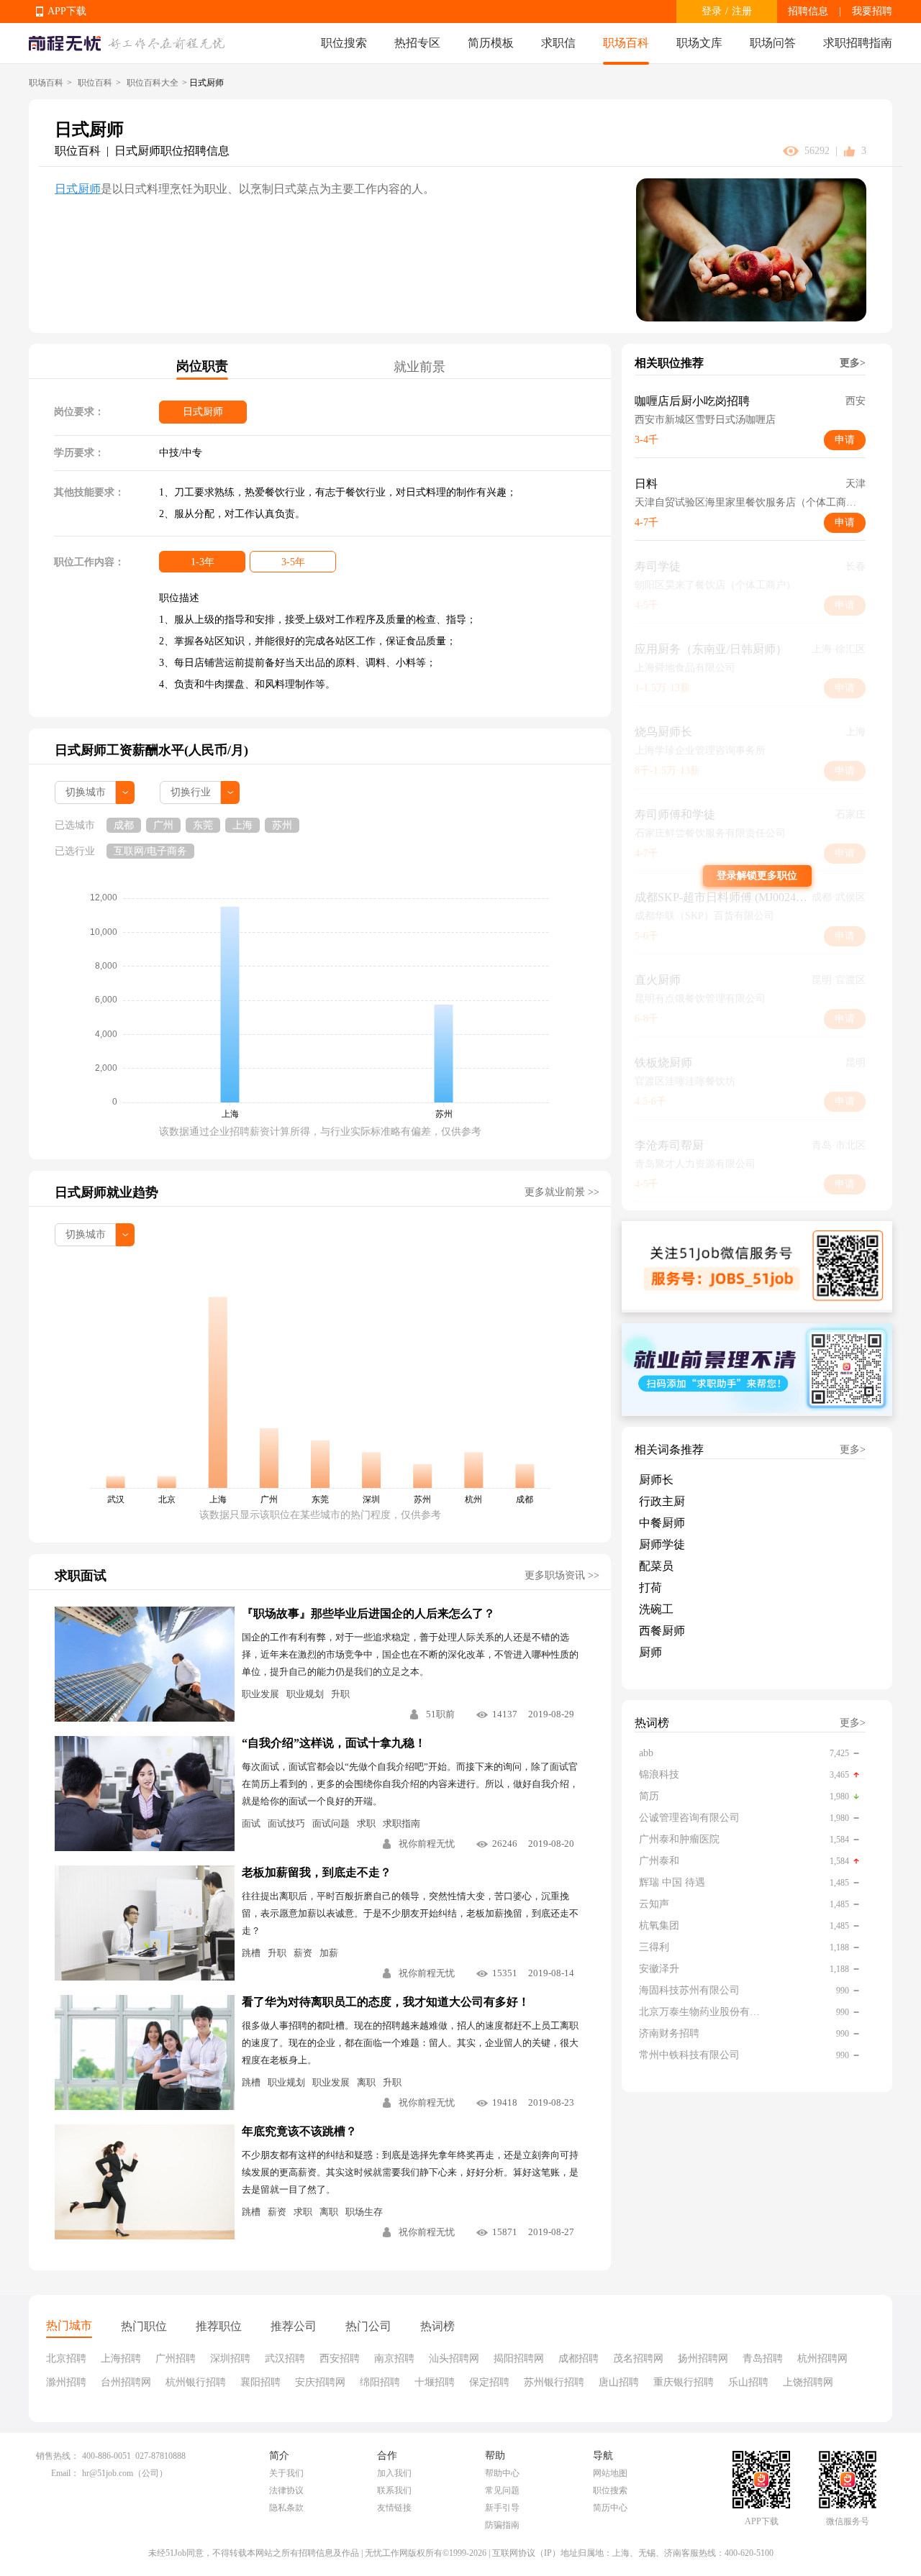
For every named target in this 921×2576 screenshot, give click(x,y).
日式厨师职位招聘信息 (172, 151)
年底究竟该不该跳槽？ (299, 2131)
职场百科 (626, 43)
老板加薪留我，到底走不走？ (317, 1872)
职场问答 (773, 43)
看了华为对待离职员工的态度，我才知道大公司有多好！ (386, 2002)
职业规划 (305, 1694)
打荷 (650, 1588)
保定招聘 (489, 2382)
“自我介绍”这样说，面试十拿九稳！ (334, 1743)
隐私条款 (286, 2508)
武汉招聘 (285, 2358)
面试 (251, 1823)
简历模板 (491, 43)
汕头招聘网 (454, 2358)
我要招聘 (872, 11)
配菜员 (656, 1566)
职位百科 (95, 83)
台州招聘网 (126, 2382)
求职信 (558, 43)
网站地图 (610, 2473)
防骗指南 (502, 2525)
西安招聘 (340, 2358)
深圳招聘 (230, 2358)
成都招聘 (579, 2358)
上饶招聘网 (808, 2382)
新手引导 (502, 2508)
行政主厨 (662, 1501)
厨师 (650, 1652)
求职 (366, 1823)
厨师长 (656, 1480)
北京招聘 (66, 2358)
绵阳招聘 (380, 2382)
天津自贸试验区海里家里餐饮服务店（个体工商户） (750, 502)
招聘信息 (808, 11)
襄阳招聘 (260, 2382)
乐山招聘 (748, 2382)
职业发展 (260, 1694)
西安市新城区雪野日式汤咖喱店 (705, 420)
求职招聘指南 (858, 43)
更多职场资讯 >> (562, 1575)
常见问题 (502, 2490)
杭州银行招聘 (196, 2382)
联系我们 (394, 2490)
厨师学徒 (662, 1544)
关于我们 (286, 2473)
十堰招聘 (435, 2382)
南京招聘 (394, 2358)
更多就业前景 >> (562, 1192)
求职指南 (401, 1823)
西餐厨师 (662, 1631)
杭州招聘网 (822, 2358)
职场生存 (364, 2212)
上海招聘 (121, 2358)
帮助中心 (502, 2473)
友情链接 (394, 2508)
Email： (65, 2473)
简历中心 (610, 2508)
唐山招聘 (619, 2382)
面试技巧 (286, 1823)
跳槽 (251, 1953)
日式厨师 (78, 189)
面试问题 (331, 1823)
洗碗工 (656, 1609)
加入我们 (394, 2473)
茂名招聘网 (638, 2358)
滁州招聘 (66, 2382)
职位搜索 (344, 43)
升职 (340, 1694)
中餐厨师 (662, 1523)
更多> (853, 363)
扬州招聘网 (703, 2358)
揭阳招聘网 (519, 2358)
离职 (366, 2082)
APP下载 (67, 11)
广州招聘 (176, 2358)
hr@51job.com (108, 2473)
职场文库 (699, 43)
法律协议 (286, 2490)
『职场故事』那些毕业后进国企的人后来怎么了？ (368, 1613)
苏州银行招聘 (554, 2382)
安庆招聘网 (320, 2382)
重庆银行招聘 (684, 2382)
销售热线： (58, 2456)
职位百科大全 (153, 83)
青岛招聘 (763, 2358)
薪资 (303, 1953)
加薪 (329, 1953)
